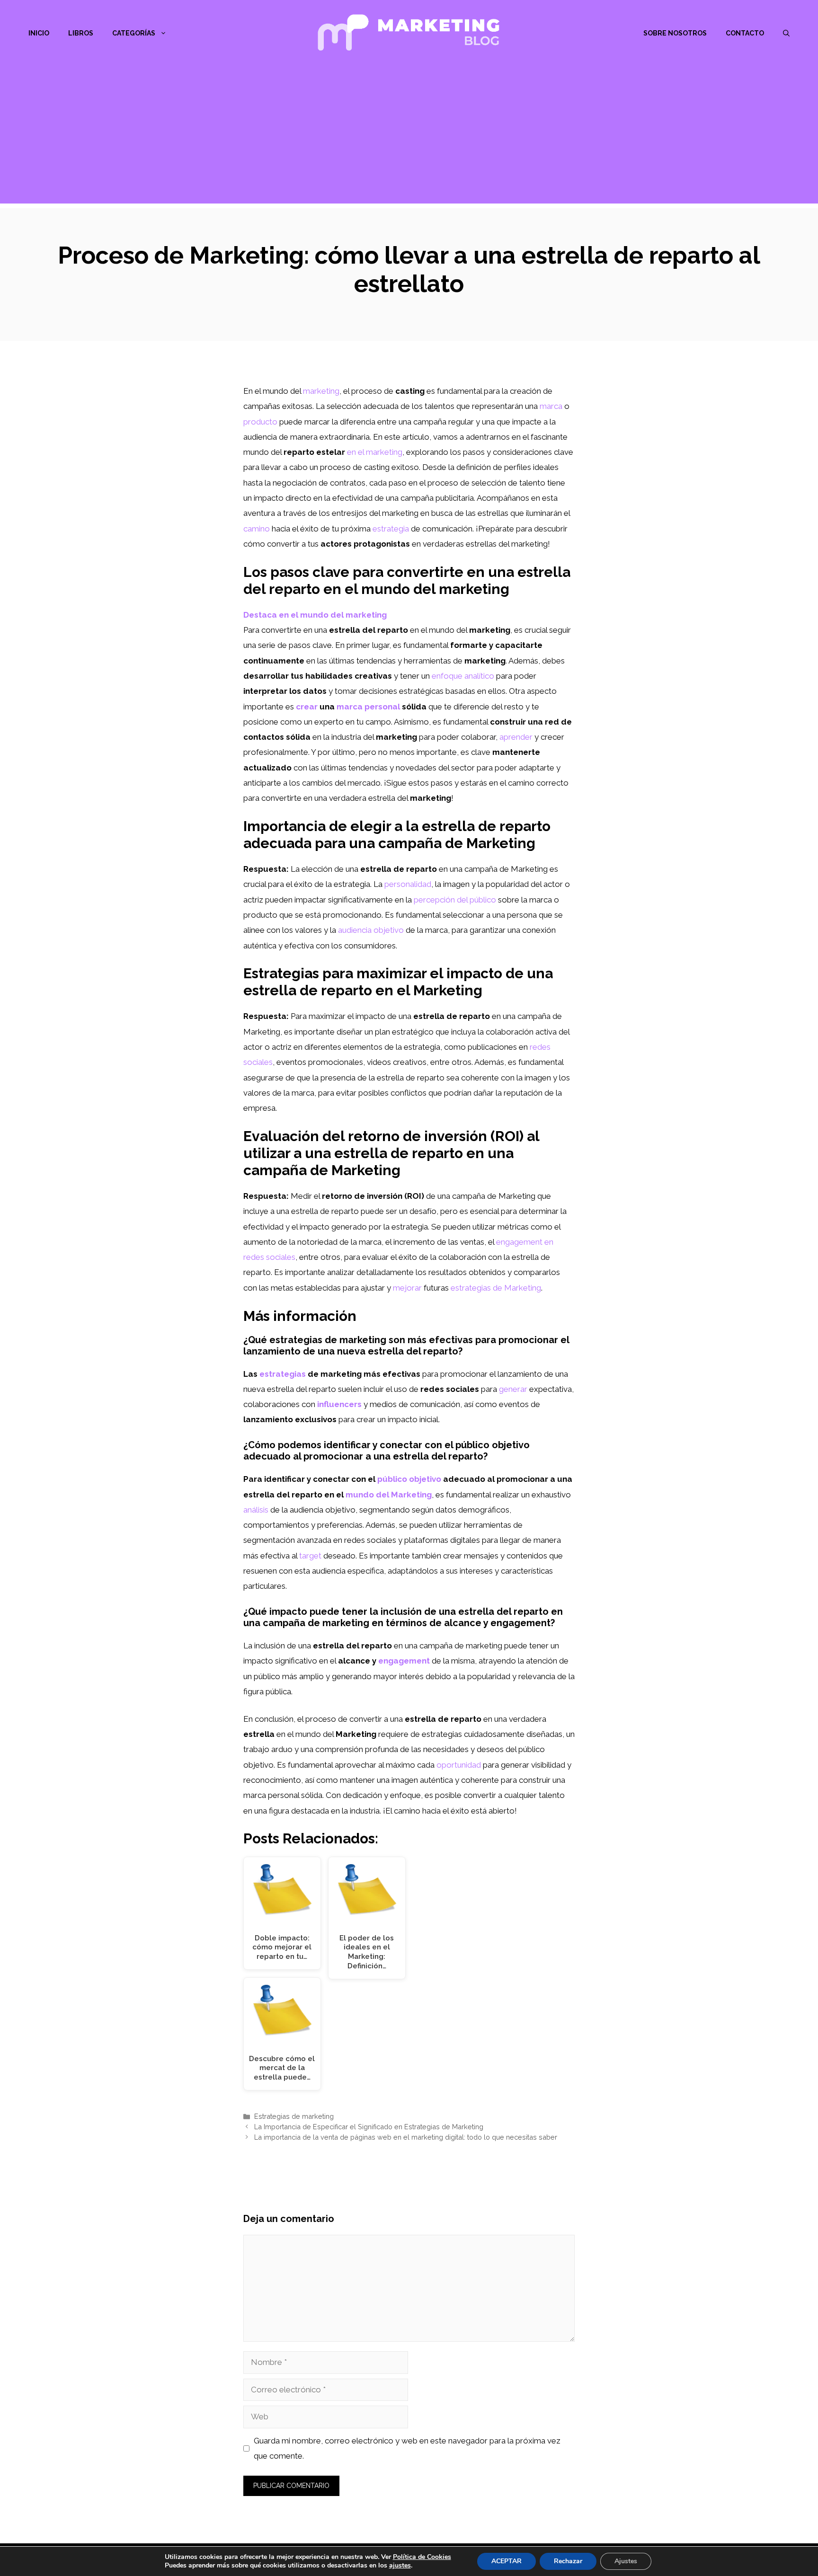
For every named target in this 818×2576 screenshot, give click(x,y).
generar (513, 1389)
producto (260, 422)
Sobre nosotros (675, 33)
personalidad (408, 884)
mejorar (407, 1288)
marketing (321, 391)
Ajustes (626, 2561)
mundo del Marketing (389, 1495)
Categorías (134, 33)
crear (307, 707)
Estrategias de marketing (294, 2116)
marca (551, 406)
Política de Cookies (422, 2557)
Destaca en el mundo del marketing (315, 615)
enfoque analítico (463, 676)
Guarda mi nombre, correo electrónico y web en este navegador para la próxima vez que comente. (407, 2448)
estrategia (391, 529)
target (310, 1556)
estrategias (283, 1374)
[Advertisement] (409, 137)
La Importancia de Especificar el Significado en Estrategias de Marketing (369, 2127)
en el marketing (375, 452)
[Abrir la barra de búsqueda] (786, 33)
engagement (404, 1661)
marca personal (368, 707)
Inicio (39, 33)
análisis (256, 1510)
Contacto (745, 33)
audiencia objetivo (371, 930)
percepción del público (455, 900)
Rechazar (568, 2561)
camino (257, 529)
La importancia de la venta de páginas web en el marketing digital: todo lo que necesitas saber (406, 2137)
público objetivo (409, 1479)
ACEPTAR (507, 2561)
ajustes (400, 2566)
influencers (339, 1404)
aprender (516, 737)
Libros (81, 33)
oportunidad (459, 1765)
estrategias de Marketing (496, 1288)
